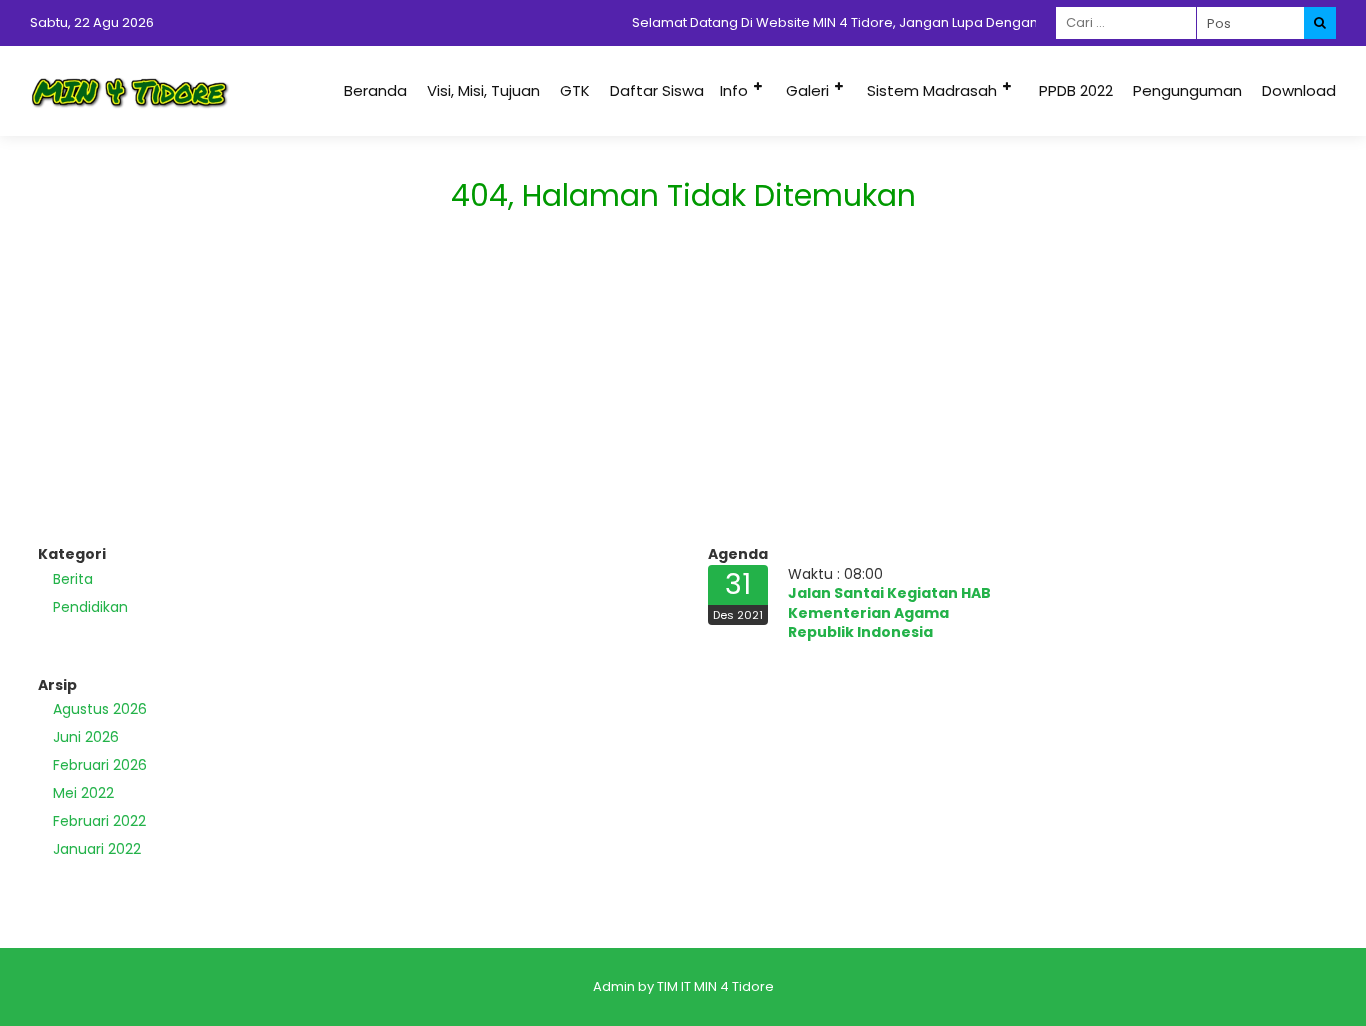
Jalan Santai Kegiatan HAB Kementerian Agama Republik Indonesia (889, 612)
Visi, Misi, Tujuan (483, 90)
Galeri (807, 90)
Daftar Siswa (657, 90)
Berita (73, 579)
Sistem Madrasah (932, 90)
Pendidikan (90, 607)
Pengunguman (1187, 90)
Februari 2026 (100, 765)
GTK (575, 90)
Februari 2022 (99, 821)
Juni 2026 (86, 737)
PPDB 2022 (1076, 90)
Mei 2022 (83, 793)
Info (734, 90)
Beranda (375, 90)
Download (1299, 90)
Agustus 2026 (100, 709)
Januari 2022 (97, 849)
